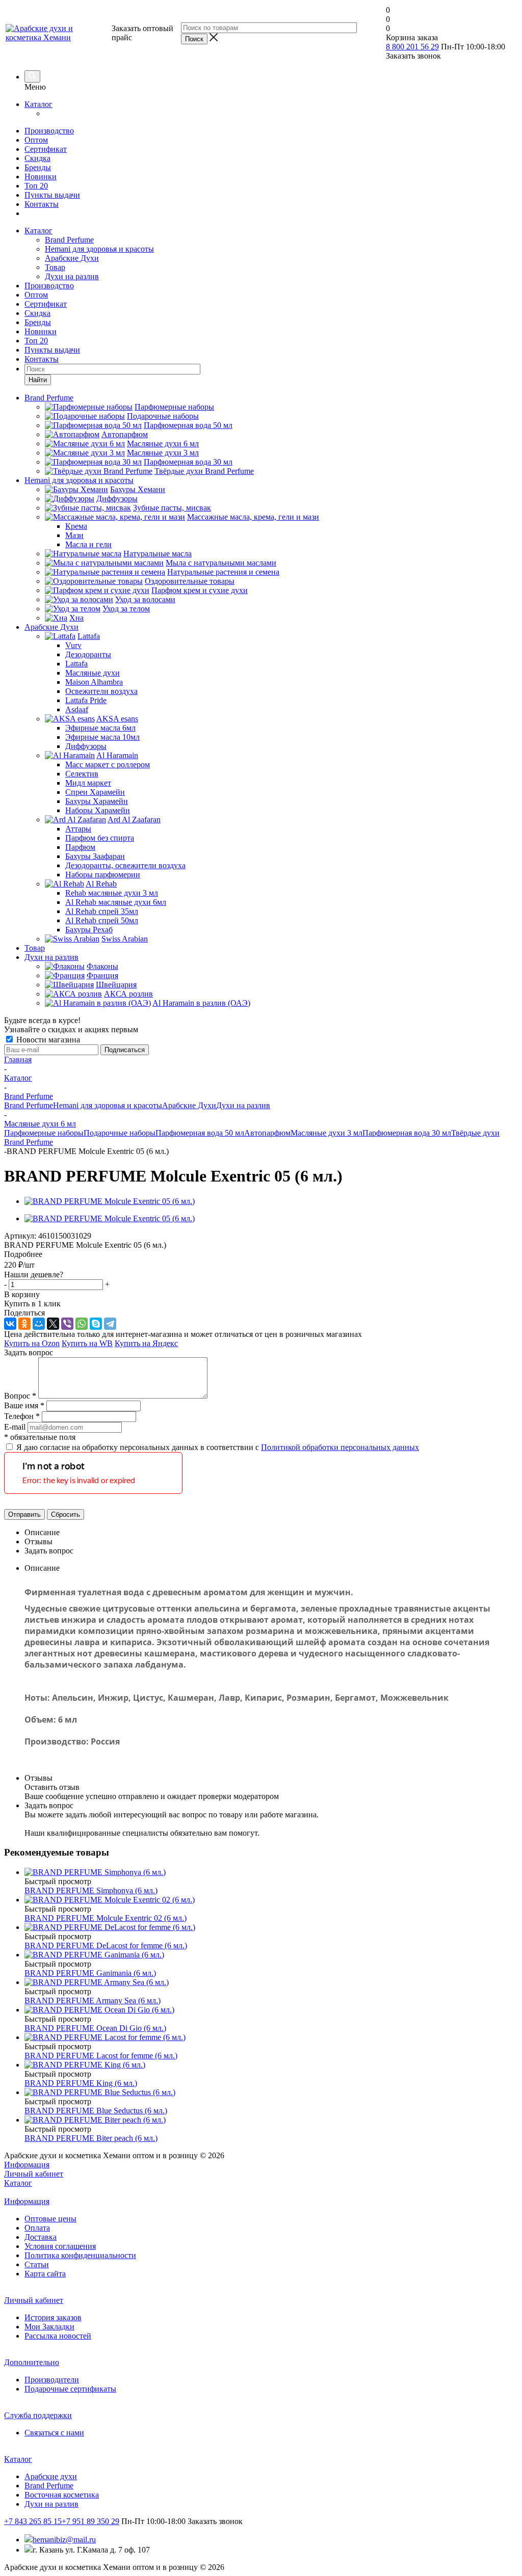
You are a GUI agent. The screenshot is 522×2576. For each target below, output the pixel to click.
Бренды (38, 167)
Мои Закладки (49, 2327)
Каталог (38, 104)
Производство (49, 131)
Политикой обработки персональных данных (340, 1447)
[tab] (261, 1254)
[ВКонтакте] (10, 1324)
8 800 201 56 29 (412, 47)
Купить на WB (87, 1343)
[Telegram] (110, 1324)
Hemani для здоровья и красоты (99, 249)
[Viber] (67, 1324)
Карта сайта (45, 2274)
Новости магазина (47, 1040)
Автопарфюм (267, 1133)
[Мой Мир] (39, 1324)
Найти (38, 380)
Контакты (42, 204)
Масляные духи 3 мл (327, 1133)
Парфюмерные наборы (44, 1133)
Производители (52, 2380)
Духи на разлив (72, 276)
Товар (55, 267)
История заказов (53, 2317)
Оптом (36, 140)
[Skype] (96, 1324)
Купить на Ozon (32, 1343)
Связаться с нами (54, 2433)
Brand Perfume (69, 240)
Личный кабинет (34, 2174)
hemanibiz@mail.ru (64, 2540)
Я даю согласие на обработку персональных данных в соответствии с (218, 1447)
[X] (53, 1324)
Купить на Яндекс (146, 1343)
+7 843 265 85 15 (33, 2521)
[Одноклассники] (24, 1324)
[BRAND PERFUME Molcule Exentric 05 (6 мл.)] (110, 1201)
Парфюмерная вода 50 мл (200, 1133)
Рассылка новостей (58, 2336)
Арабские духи (51, 2476)
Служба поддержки (38, 2415)
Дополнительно (32, 2362)
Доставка (41, 2237)
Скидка (37, 158)
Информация (27, 2165)
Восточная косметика (62, 2495)
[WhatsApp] (82, 1324)
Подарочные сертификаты (70, 2389)
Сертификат (46, 149)
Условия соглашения (60, 2246)
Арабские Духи (72, 258)
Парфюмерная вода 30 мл (407, 1133)
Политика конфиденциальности (80, 2255)
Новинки (41, 177)
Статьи (37, 2264)
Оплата (37, 2228)
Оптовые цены (50, 2219)
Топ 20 (36, 186)
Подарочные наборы (120, 1133)
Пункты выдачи (52, 195)
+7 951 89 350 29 (90, 2521)
